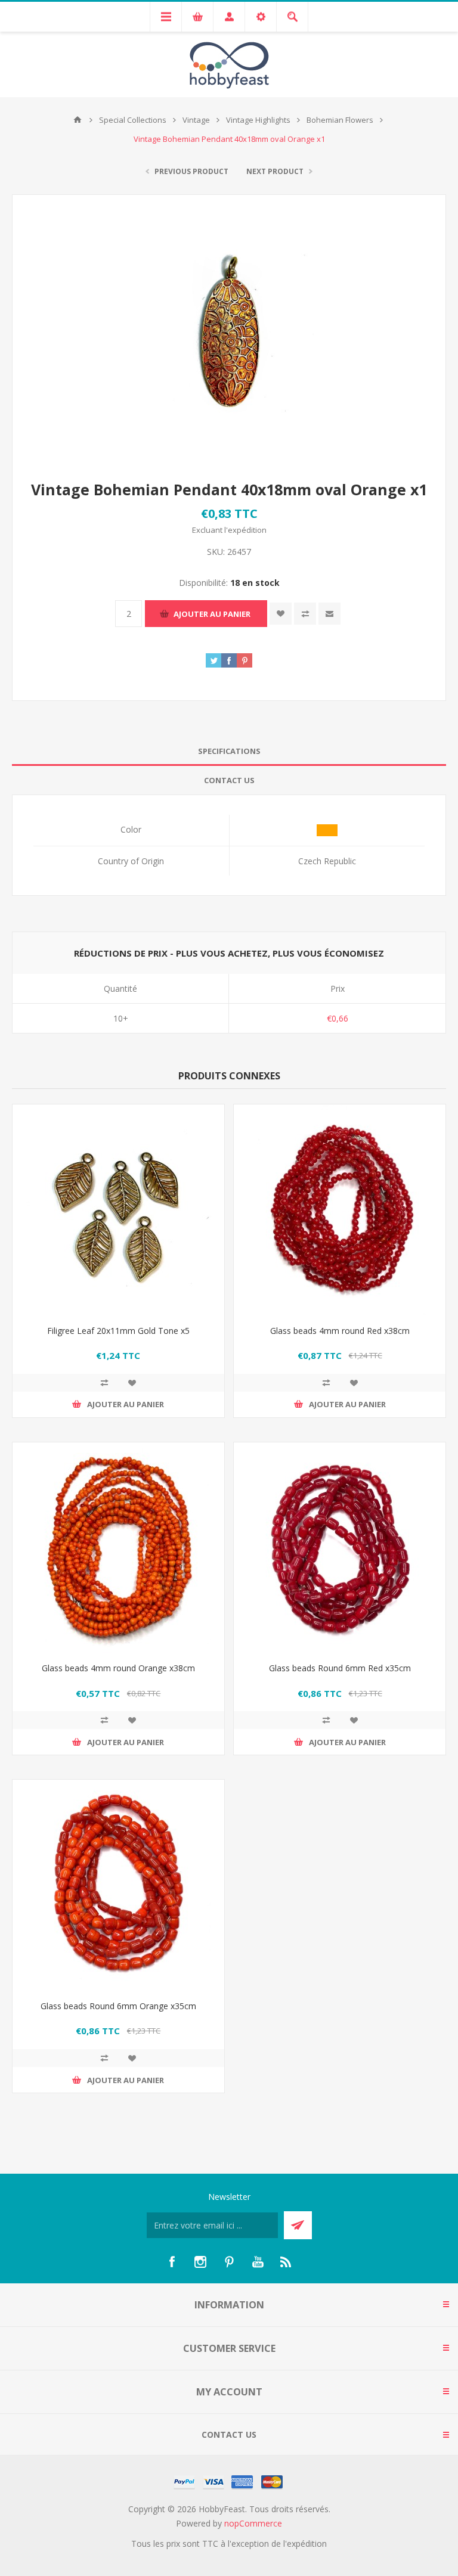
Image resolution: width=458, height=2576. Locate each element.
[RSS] (286, 2262)
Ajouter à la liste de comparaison (305, 614)
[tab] (229, 751)
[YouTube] (258, 2262)
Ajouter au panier (212, 614)
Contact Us (229, 780)
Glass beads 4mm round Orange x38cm (118, 1668)
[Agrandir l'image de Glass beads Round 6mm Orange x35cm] (118, 1886)
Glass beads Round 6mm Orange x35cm (118, 2006)
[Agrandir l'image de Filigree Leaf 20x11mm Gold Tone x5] (118, 1210)
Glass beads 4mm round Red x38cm (340, 1331)
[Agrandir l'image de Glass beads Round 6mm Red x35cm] (340, 1548)
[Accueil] (78, 120)
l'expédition (245, 530)
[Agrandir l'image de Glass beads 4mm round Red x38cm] (340, 1210)
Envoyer (298, 2225)
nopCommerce (253, 2523)
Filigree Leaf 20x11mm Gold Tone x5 (118, 1331)
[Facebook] (172, 2262)
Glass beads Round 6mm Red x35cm (340, 1668)
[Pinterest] (229, 2262)
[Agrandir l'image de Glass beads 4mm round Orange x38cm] (118, 1548)
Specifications (229, 751)
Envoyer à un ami (329, 614)
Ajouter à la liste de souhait (281, 614)
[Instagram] (200, 2262)
